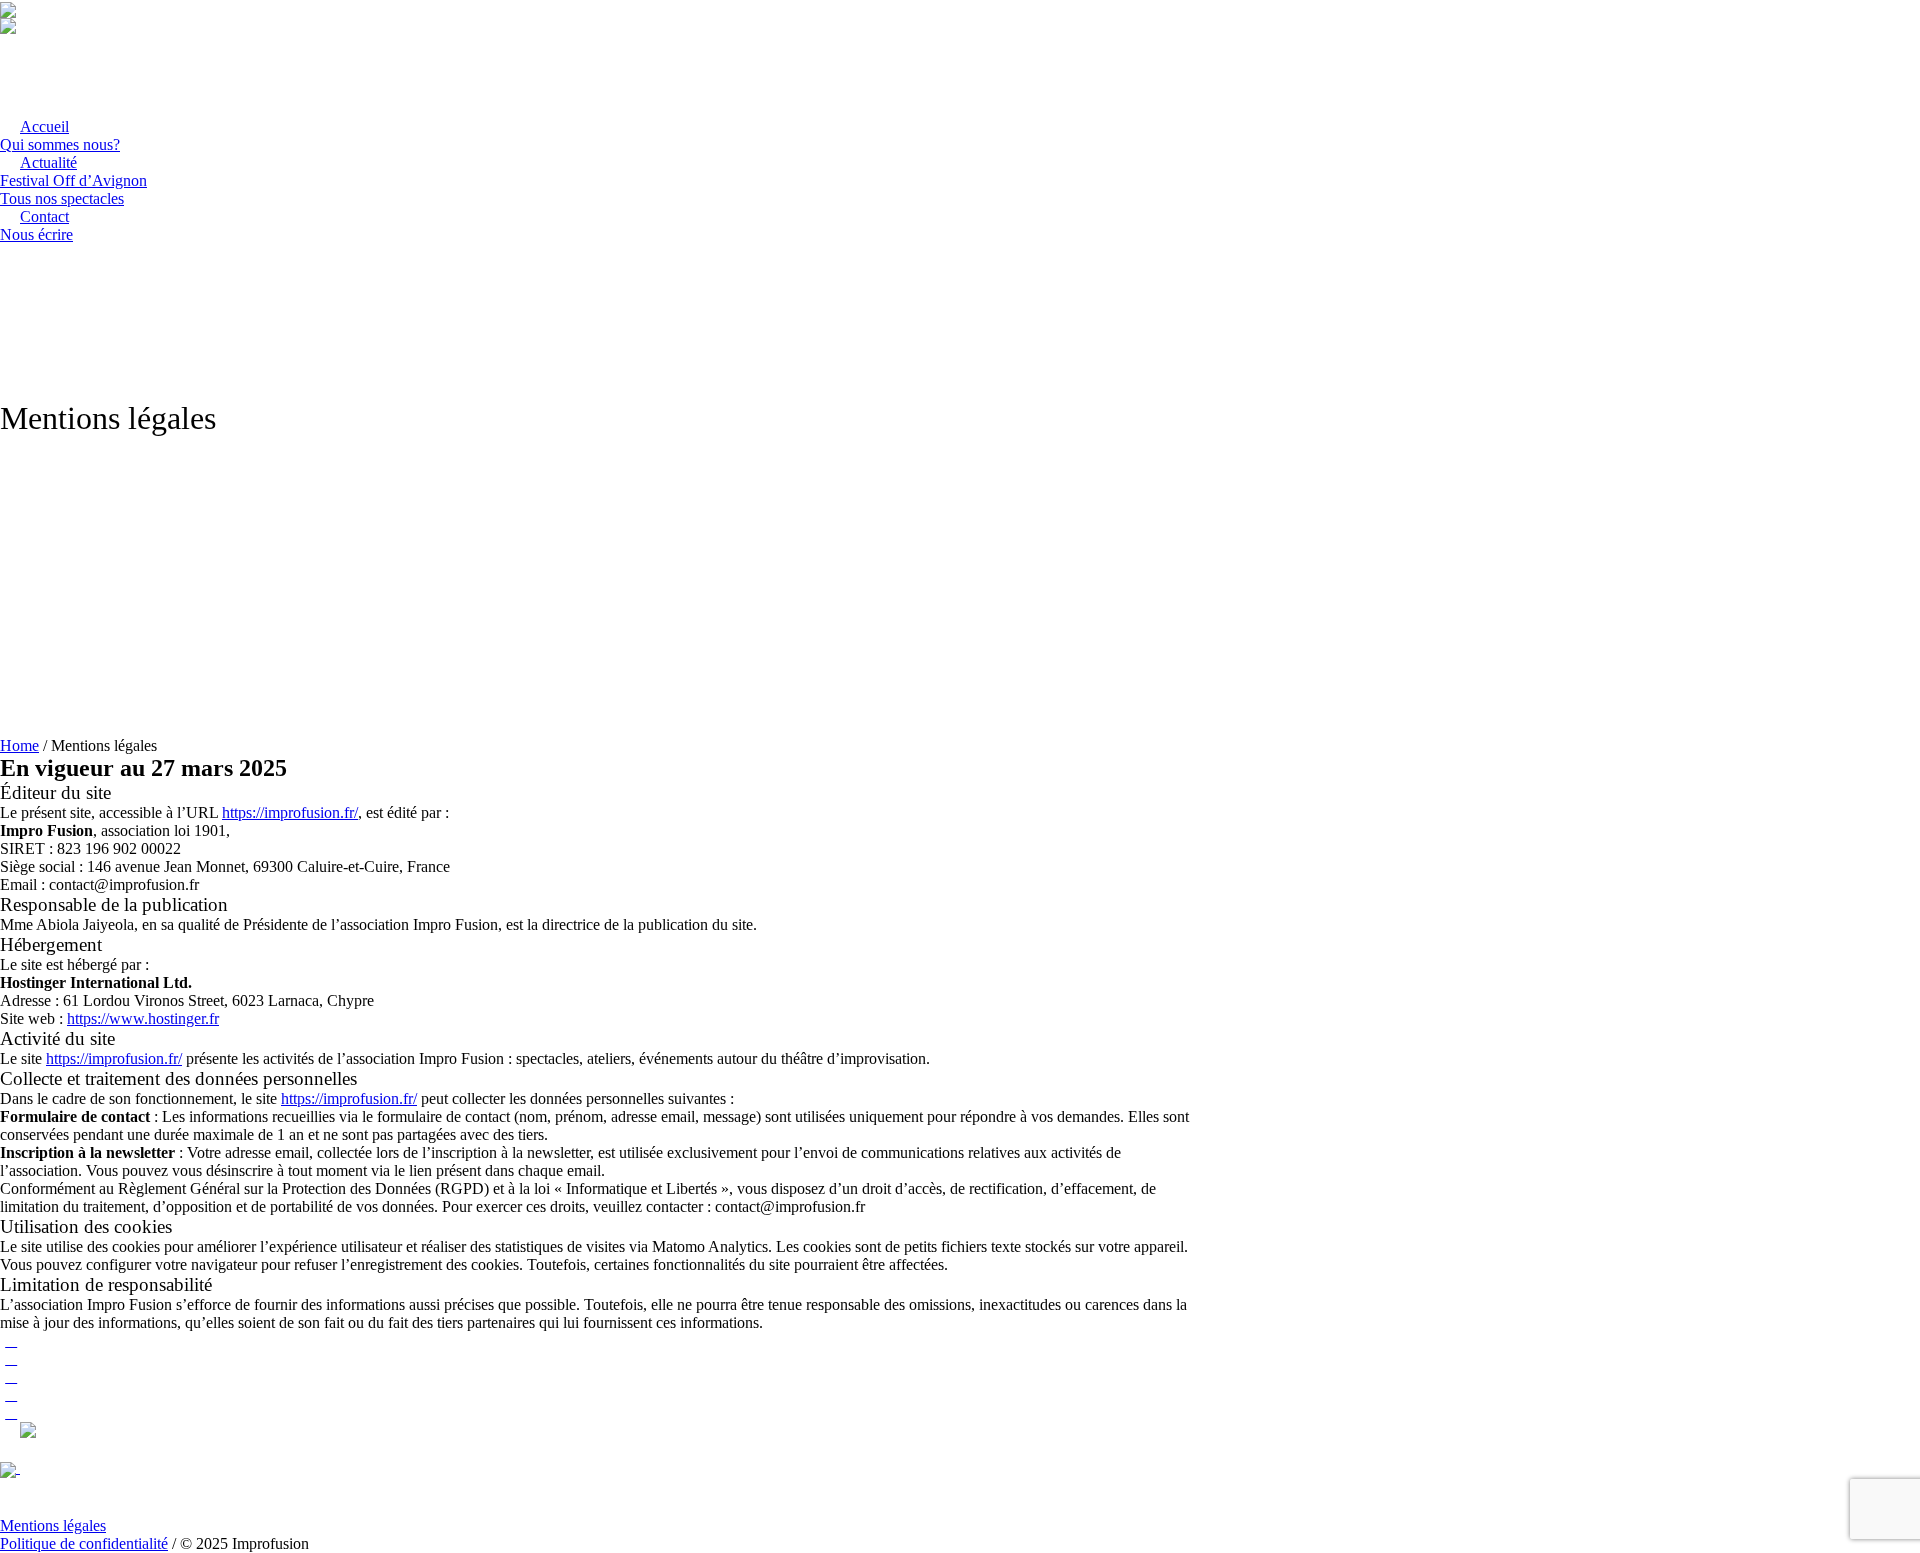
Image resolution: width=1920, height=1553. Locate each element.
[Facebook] (11, 1358)
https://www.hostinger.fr (143, 1018)
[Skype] (11, 1412)
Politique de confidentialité (84, 1543)
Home (19, 745)
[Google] (11, 1376)
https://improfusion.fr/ (290, 812)
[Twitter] (11, 1394)
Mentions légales (53, 1525)
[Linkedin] (11, 1340)
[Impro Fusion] (74, 1467)
